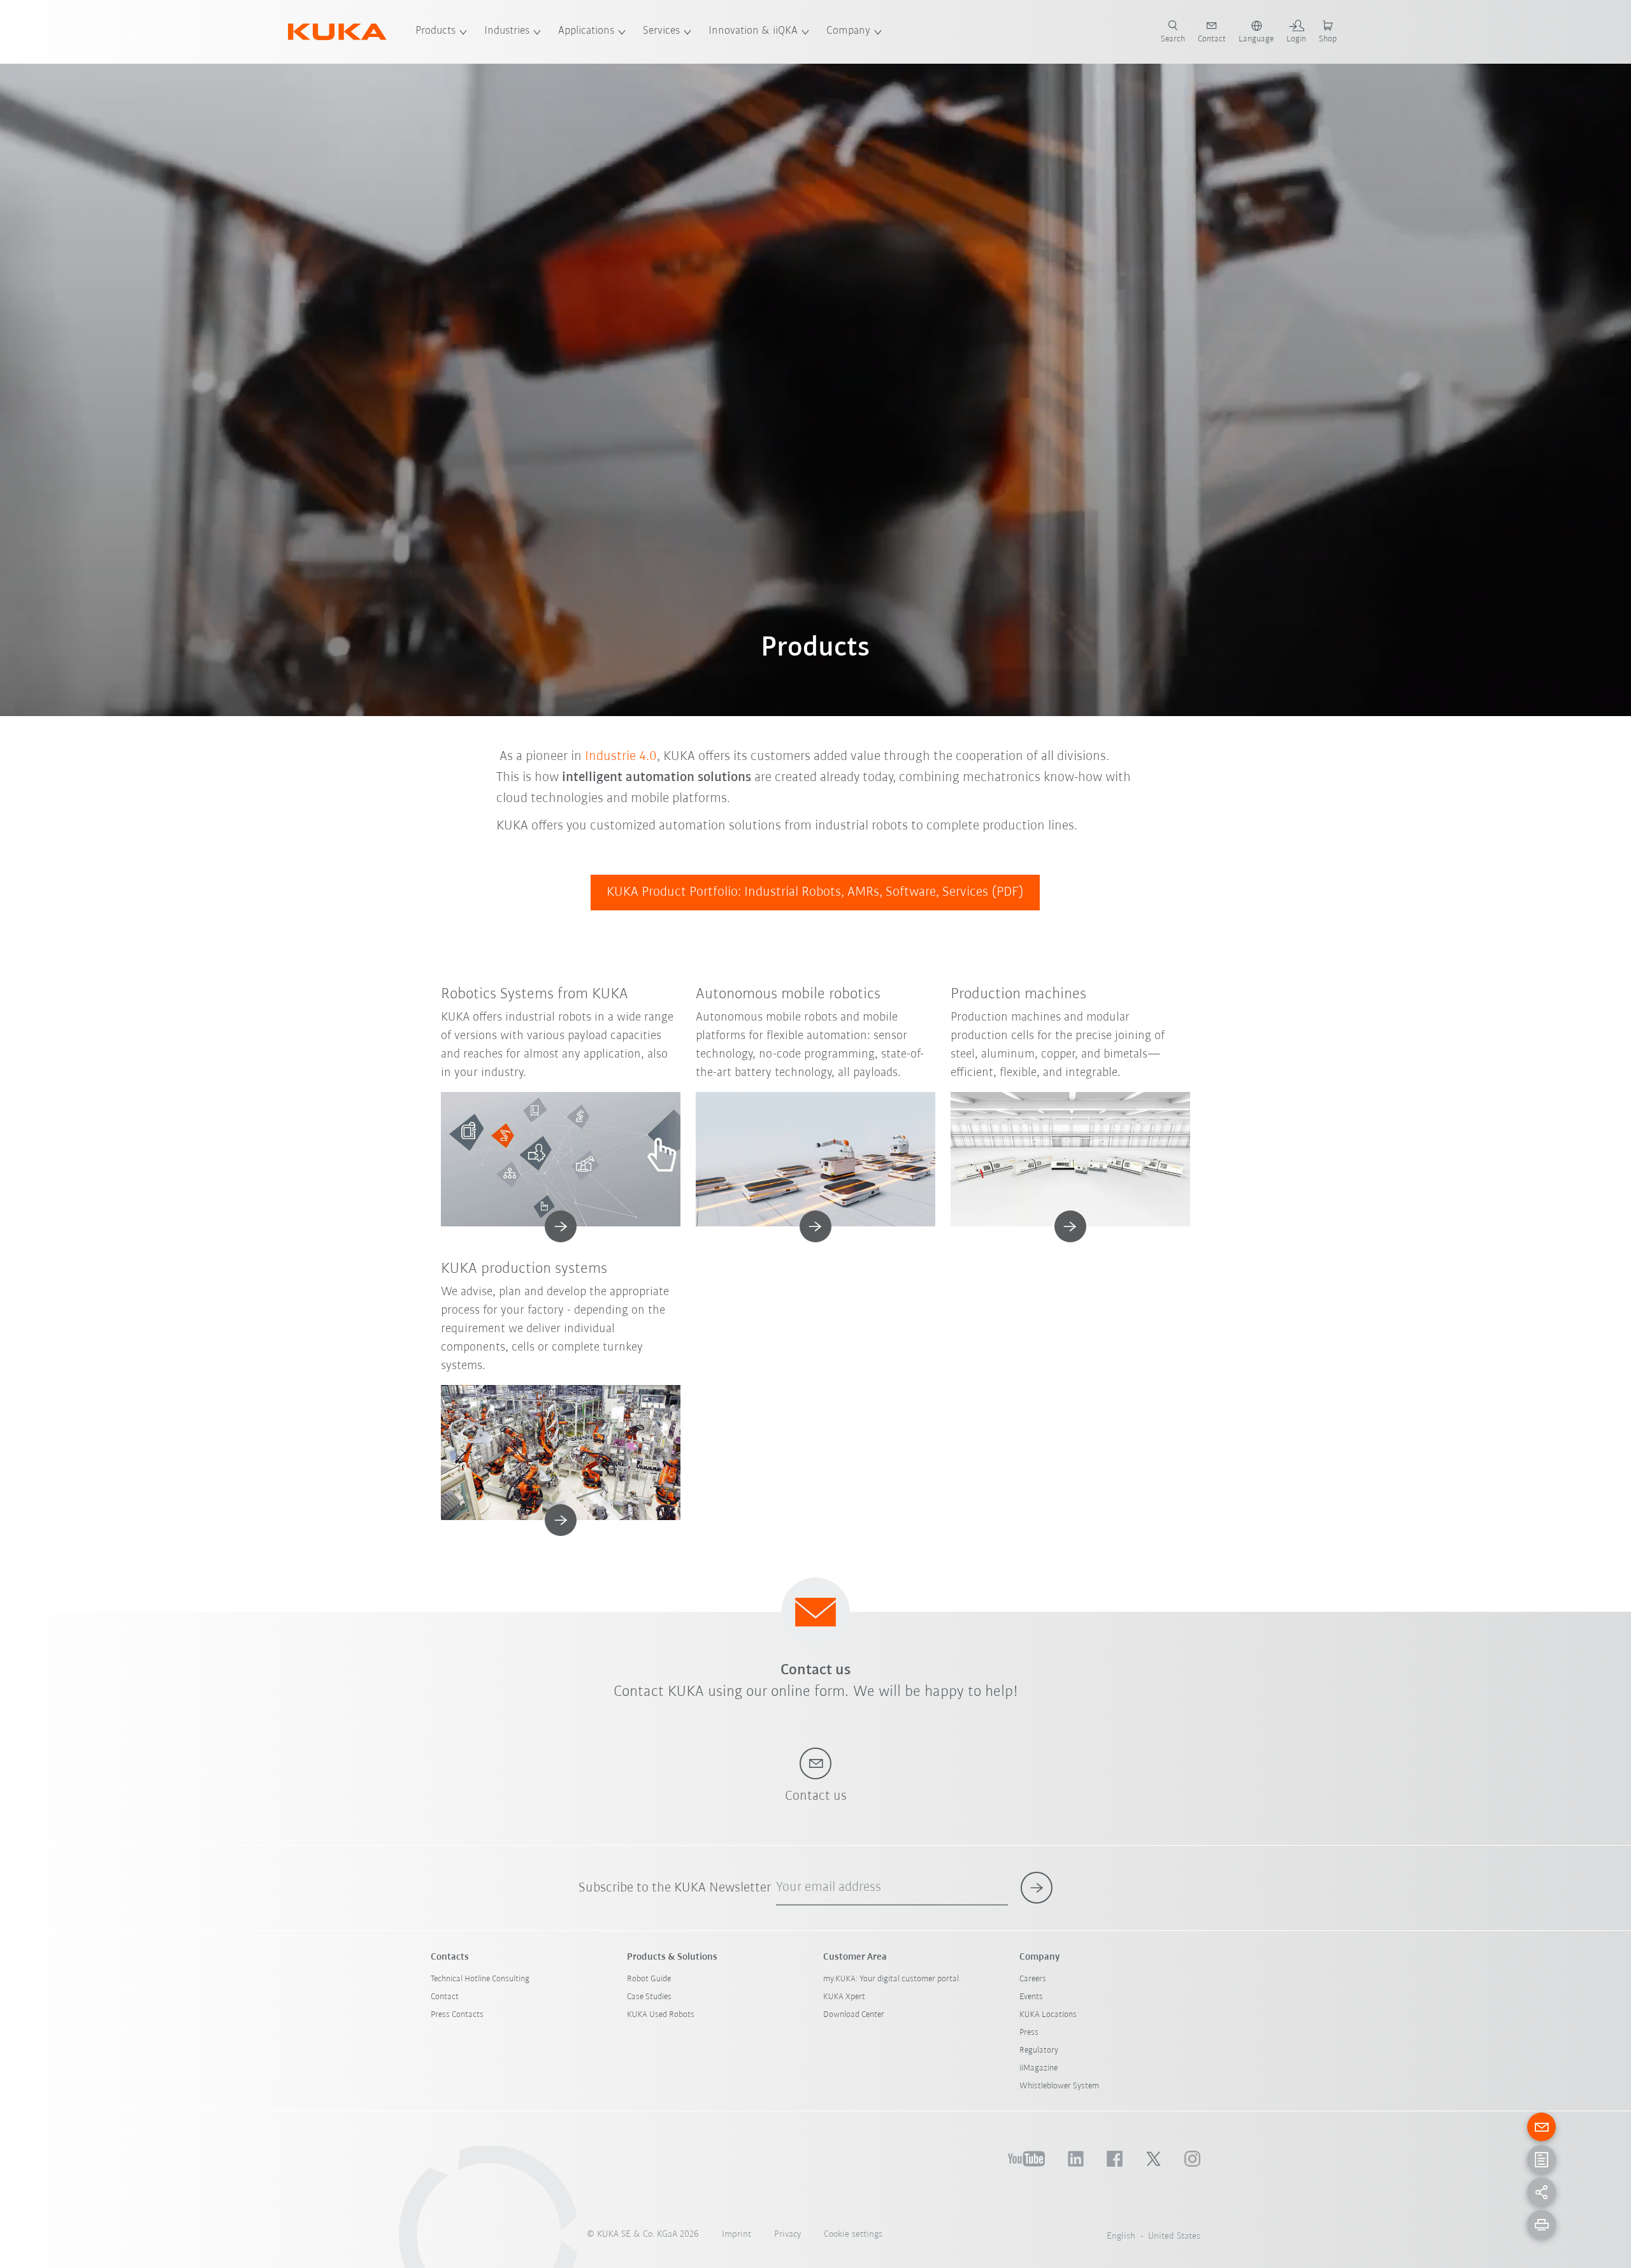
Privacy (787, 2235)
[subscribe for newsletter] (1037, 1888)
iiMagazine (1038, 2068)
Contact (445, 1997)
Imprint (736, 2235)
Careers (1033, 1979)
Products (435, 31)
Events (1031, 1997)
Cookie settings (853, 2235)
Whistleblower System (1059, 2086)
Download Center (854, 2015)
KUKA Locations (1048, 2015)
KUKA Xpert (844, 1997)
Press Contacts (457, 2015)
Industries (507, 31)
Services (661, 31)
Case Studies (649, 1997)
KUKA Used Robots (661, 2015)
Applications (586, 31)
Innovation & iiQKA (753, 31)
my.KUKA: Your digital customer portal (891, 1979)
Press (1029, 2033)
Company (848, 31)
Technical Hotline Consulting (480, 1979)
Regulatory (1039, 2050)
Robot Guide (649, 1979)
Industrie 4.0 (621, 757)
